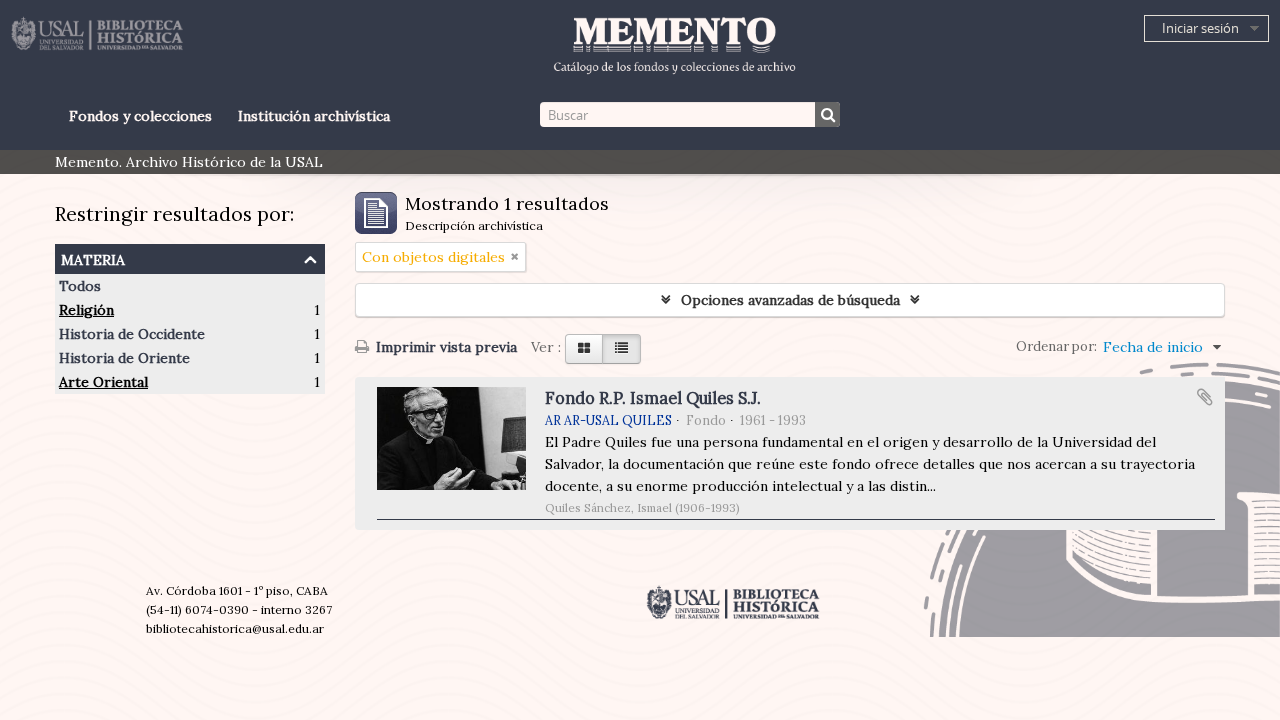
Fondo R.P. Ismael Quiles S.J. (653, 398)
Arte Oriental (103, 382)
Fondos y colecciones (140, 116)
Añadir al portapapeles (1205, 397)
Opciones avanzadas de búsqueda (790, 300)
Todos (80, 286)
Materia (93, 257)
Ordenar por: (1056, 346)
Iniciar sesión (1200, 28)
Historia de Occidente (132, 334)
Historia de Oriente (124, 358)
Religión (86, 310)
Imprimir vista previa (444, 347)
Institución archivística (314, 116)
